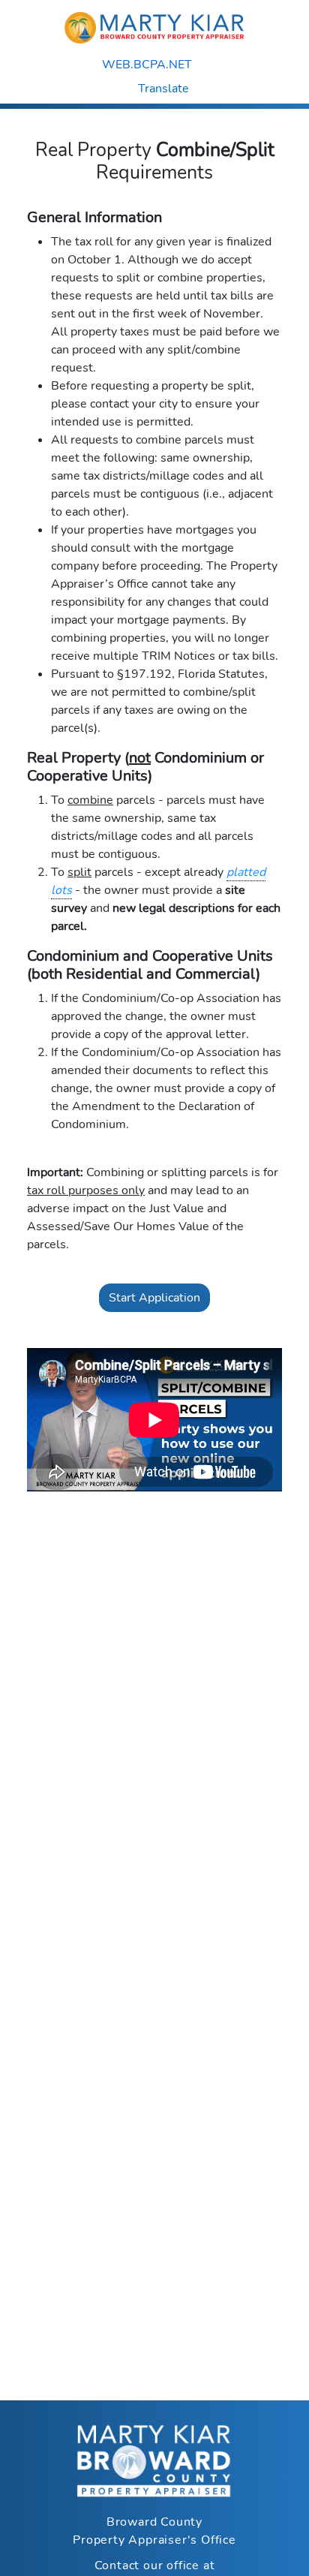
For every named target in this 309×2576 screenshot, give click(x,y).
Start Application (154, 1298)
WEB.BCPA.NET (148, 65)
